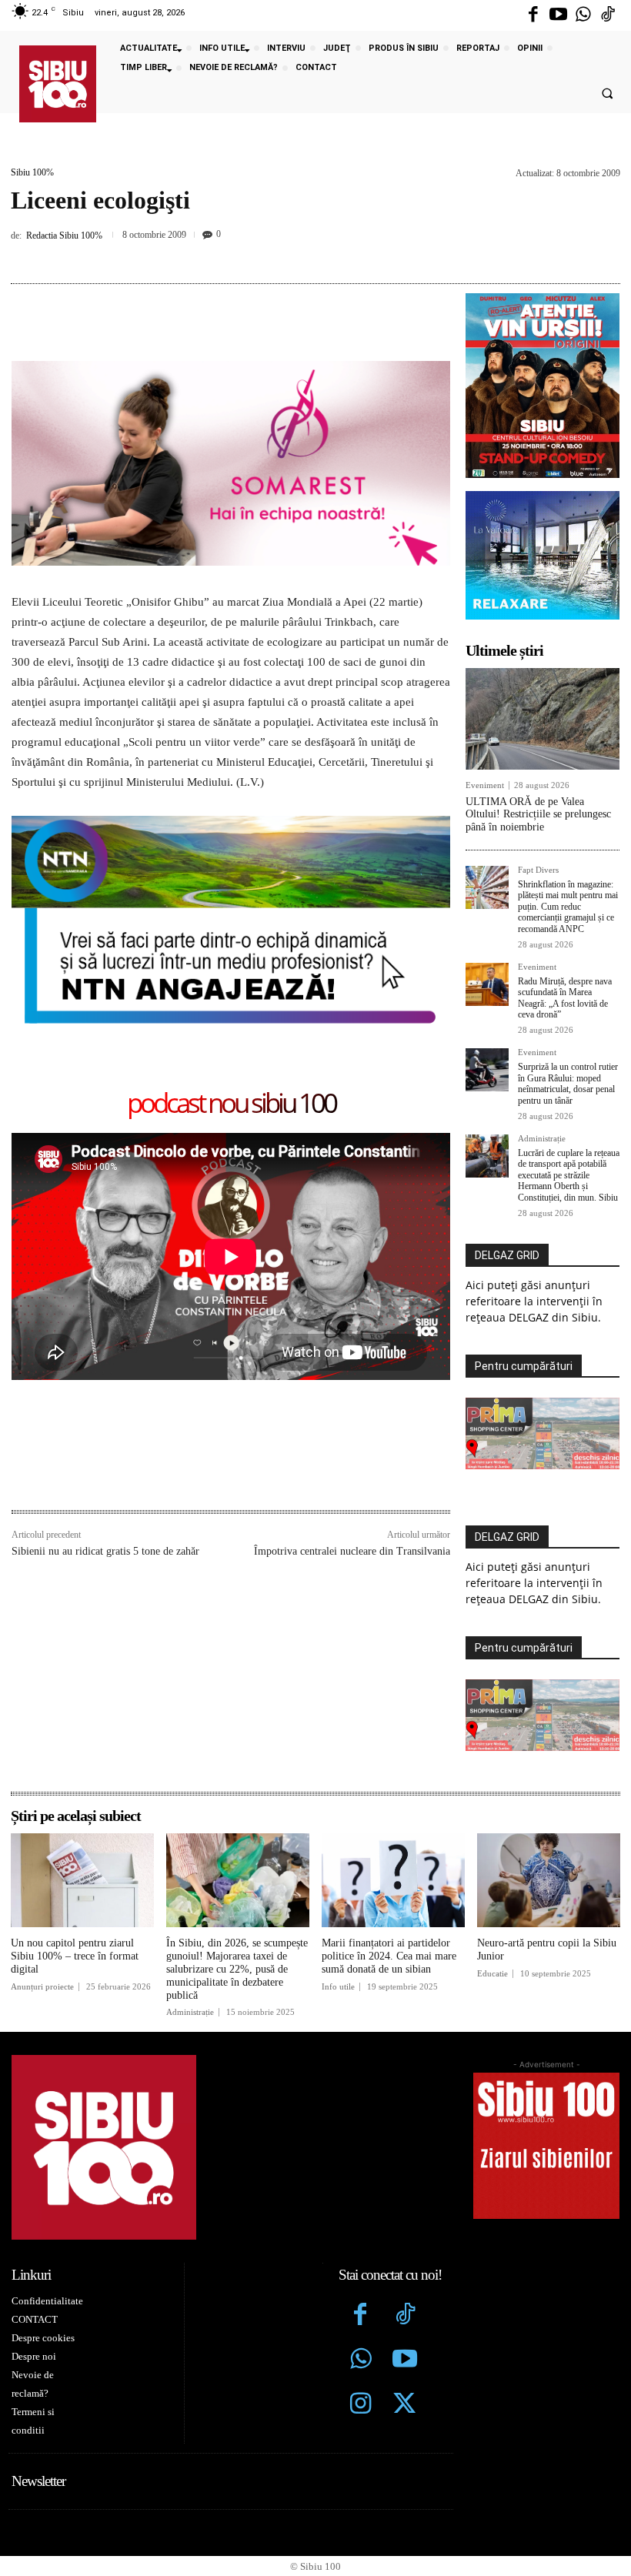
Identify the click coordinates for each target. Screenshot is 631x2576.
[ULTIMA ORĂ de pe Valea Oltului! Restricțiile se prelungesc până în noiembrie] (543, 719)
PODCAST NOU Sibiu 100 (231, 1104)
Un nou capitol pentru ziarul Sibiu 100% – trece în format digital (75, 1956)
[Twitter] (405, 2405)
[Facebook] (533, 15)
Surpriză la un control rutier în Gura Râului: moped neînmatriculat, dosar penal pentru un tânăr (568, 1083)
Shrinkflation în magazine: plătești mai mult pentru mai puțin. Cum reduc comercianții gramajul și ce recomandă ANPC (568, 907)
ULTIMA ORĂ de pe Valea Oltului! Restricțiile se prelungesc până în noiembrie (538, 815)
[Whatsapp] (583, 15)
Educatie (492, 1974)
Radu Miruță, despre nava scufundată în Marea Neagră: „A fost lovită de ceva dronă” (565, 998)
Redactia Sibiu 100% (64, 236)
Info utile (338, 1987)
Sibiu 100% (32, 172)
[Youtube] (558, 15)
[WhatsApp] (331, 255)
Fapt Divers (538, 870)
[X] (260, 255)
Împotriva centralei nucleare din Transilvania (352, 1551)
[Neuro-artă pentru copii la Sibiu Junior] (549, 1881)
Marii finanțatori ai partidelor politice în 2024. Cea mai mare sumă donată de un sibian (389, 1956)
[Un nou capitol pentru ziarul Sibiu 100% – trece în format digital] (82, 1881)
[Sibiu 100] (58, 84)
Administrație (542, 1139)
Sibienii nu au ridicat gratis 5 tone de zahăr (105, 1551)
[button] (607, 94)
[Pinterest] (295, 255)
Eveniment (485, 785)
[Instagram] (361, 2405)
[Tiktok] (608, 15)
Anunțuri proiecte (42, 1987)
